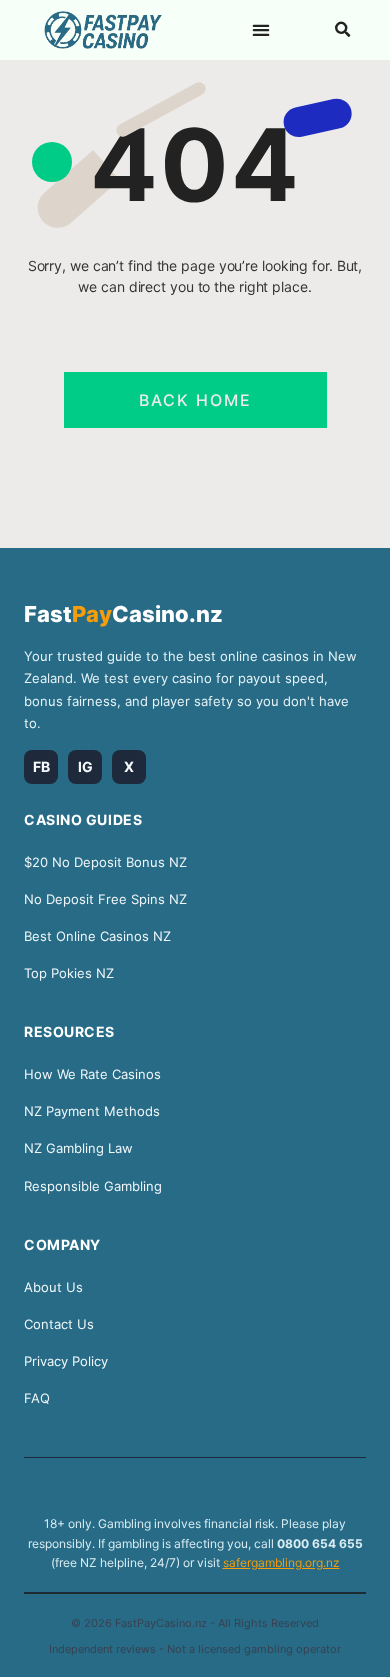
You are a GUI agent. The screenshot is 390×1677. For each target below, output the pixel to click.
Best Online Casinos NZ (97, 936)
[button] (261, 29)
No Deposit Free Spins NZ (105, 899)
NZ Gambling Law (78, 1148)
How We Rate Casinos (92, 1074)
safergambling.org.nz (281, 1562)
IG (85, 766)
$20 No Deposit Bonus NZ (105, 862)
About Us (53, 1287)
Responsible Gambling (93, 1186)
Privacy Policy (66, 1361)
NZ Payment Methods (92, 1111)
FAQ (37, 1398)
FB (41, 766)
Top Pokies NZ (69, 973)
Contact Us (59, 1324)
